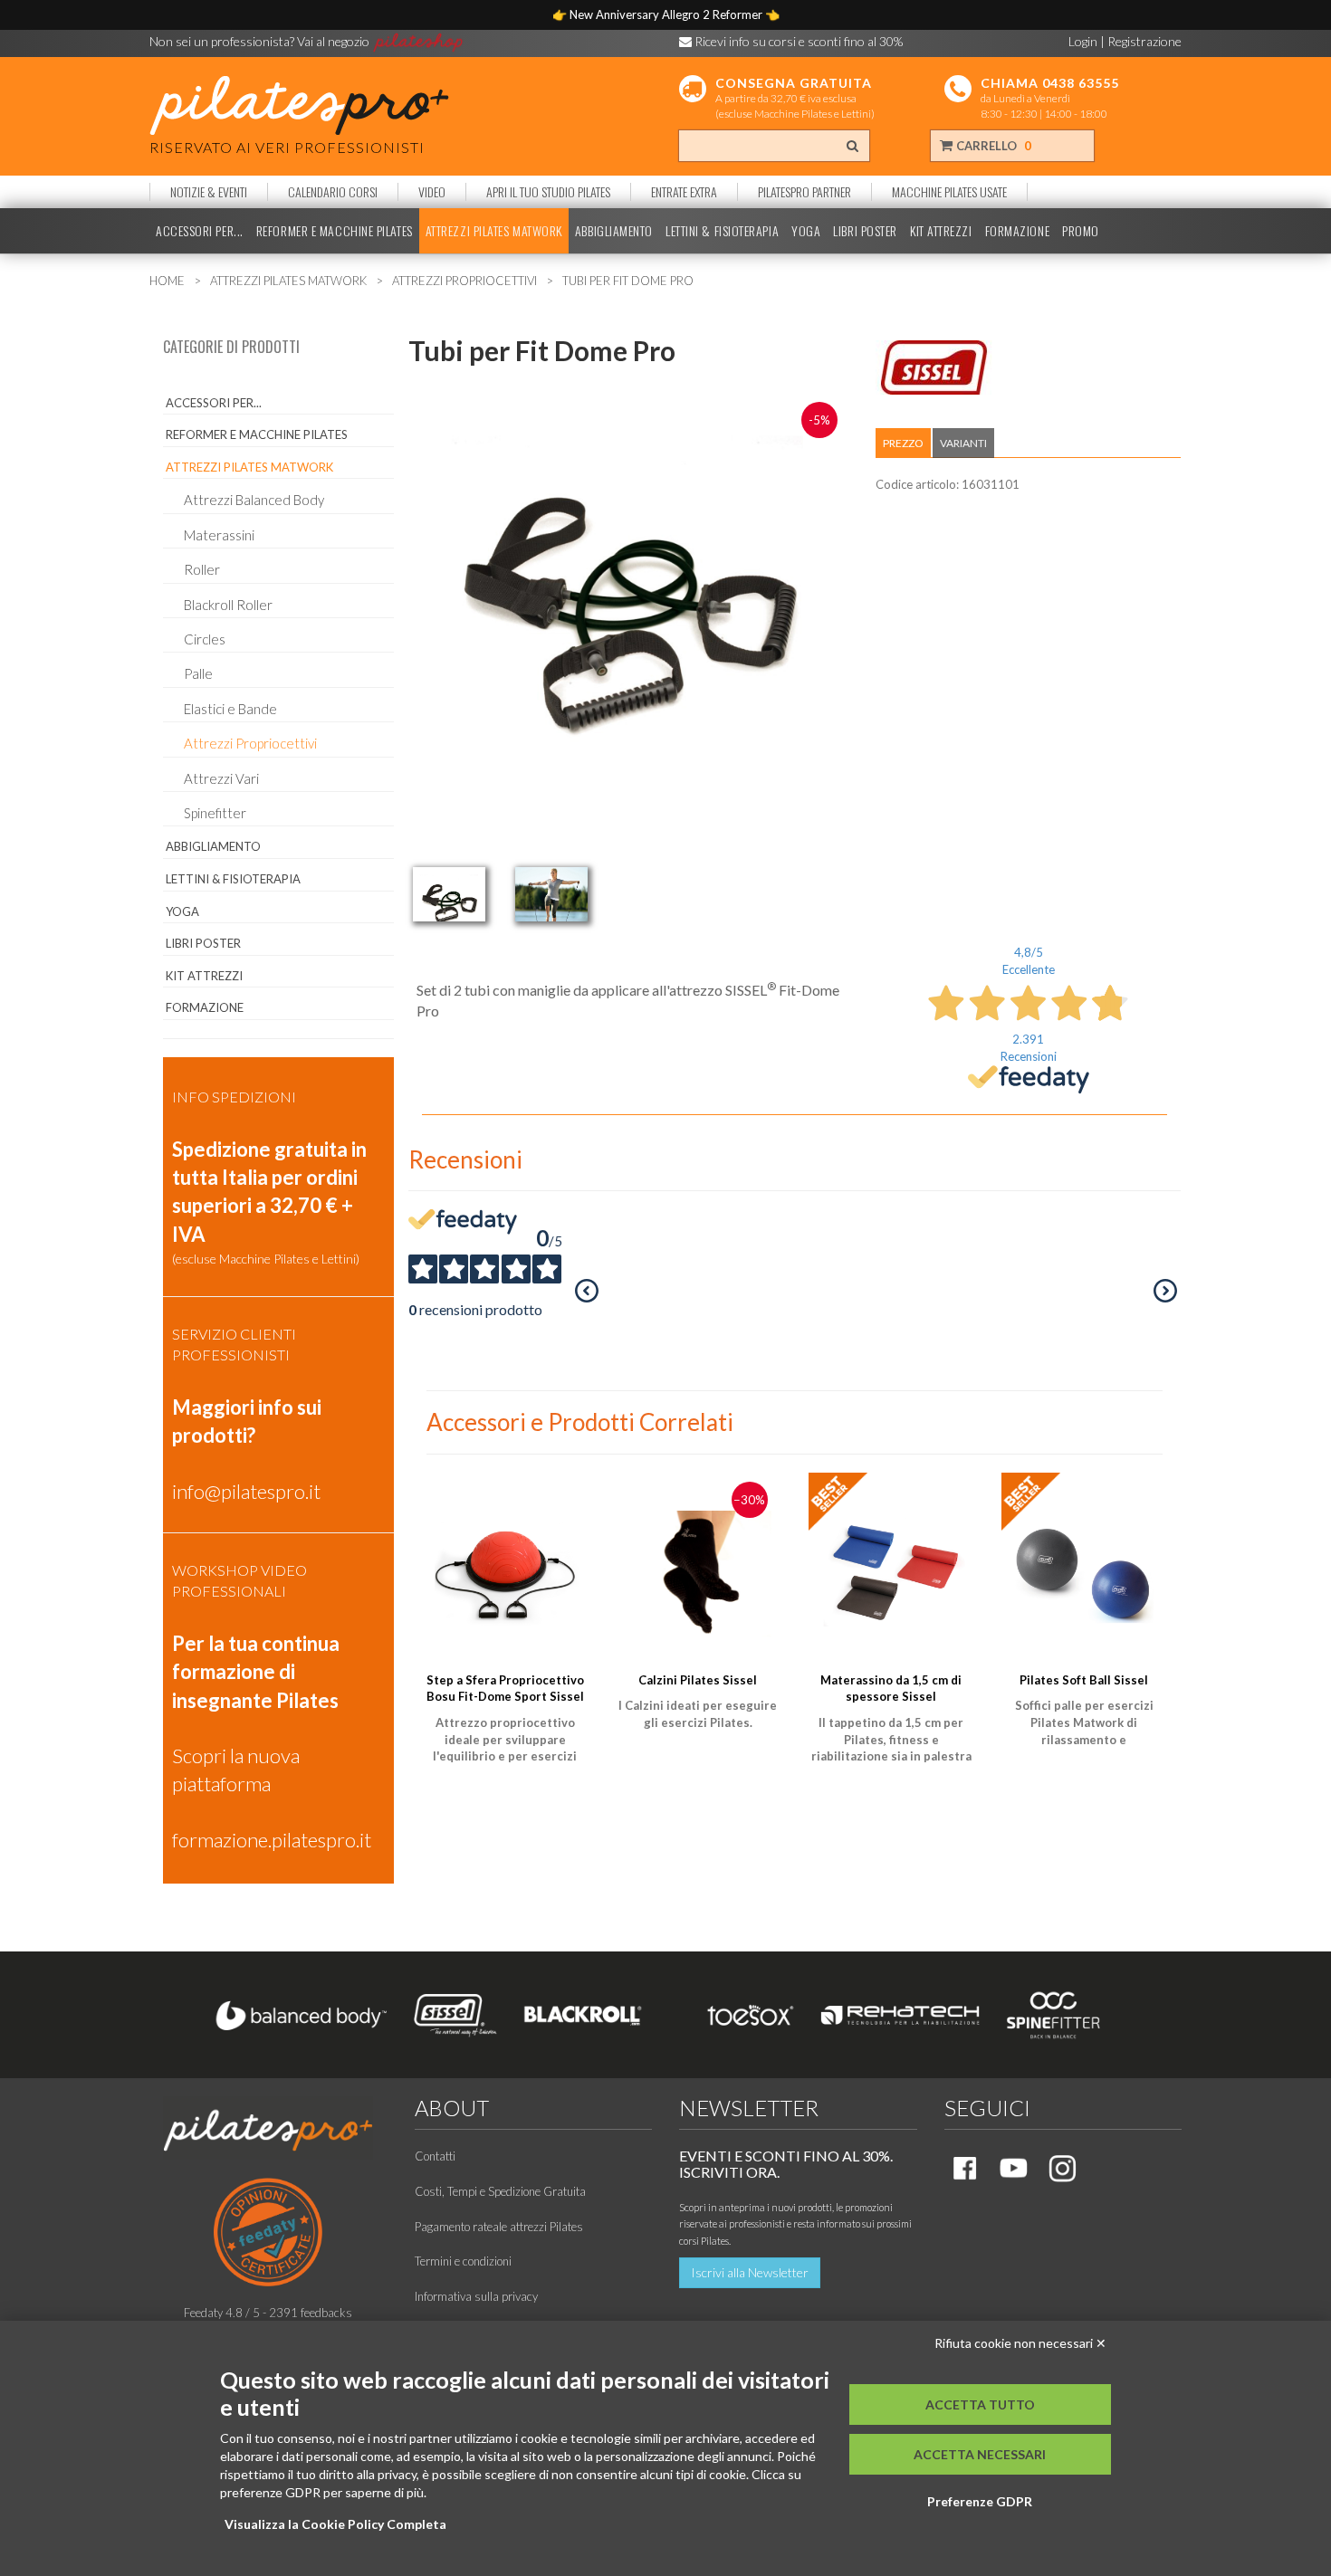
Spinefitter (215, 813)
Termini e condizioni (463, 2261)
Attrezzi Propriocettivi (250, 743)
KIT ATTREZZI (941, 231)
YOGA (806, 231)
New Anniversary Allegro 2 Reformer (667, 14)
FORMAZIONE (1018, 231)
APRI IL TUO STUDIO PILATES (548, 192)
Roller (202, 569)
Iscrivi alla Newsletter (750, 2272)
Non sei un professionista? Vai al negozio (261, 41)
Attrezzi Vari (221, 778)
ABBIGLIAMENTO (614, 231)
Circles (205, 639)
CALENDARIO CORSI (333, 192)
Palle (198, 673)
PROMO (1081, 231)
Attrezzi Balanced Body (254, 500)
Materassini (219, 535)
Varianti (963, 443)
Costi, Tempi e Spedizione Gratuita (500, 2191)
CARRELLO (992, 146)
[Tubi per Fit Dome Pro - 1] (449, 894)
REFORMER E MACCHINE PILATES (335, 231)
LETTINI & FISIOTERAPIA (722, 231)
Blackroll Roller (228, 605)
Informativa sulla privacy (476, 2296)
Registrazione (1144, 41)
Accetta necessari (980, 2454)
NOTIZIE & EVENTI (209, 192)
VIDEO (432, 192)
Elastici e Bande (230, 709)
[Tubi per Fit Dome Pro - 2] (551, 894)
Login (1083, 41)
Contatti (435, 2156)
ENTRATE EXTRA (684, 192)
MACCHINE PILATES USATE (949, 192)
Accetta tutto (980, 2404)
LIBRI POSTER (865, 231)
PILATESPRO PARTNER (804, 192)
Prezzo (903, 443)
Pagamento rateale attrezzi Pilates (499, 2227)
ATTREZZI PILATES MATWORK (494, 231)
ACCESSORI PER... (200, 231)
